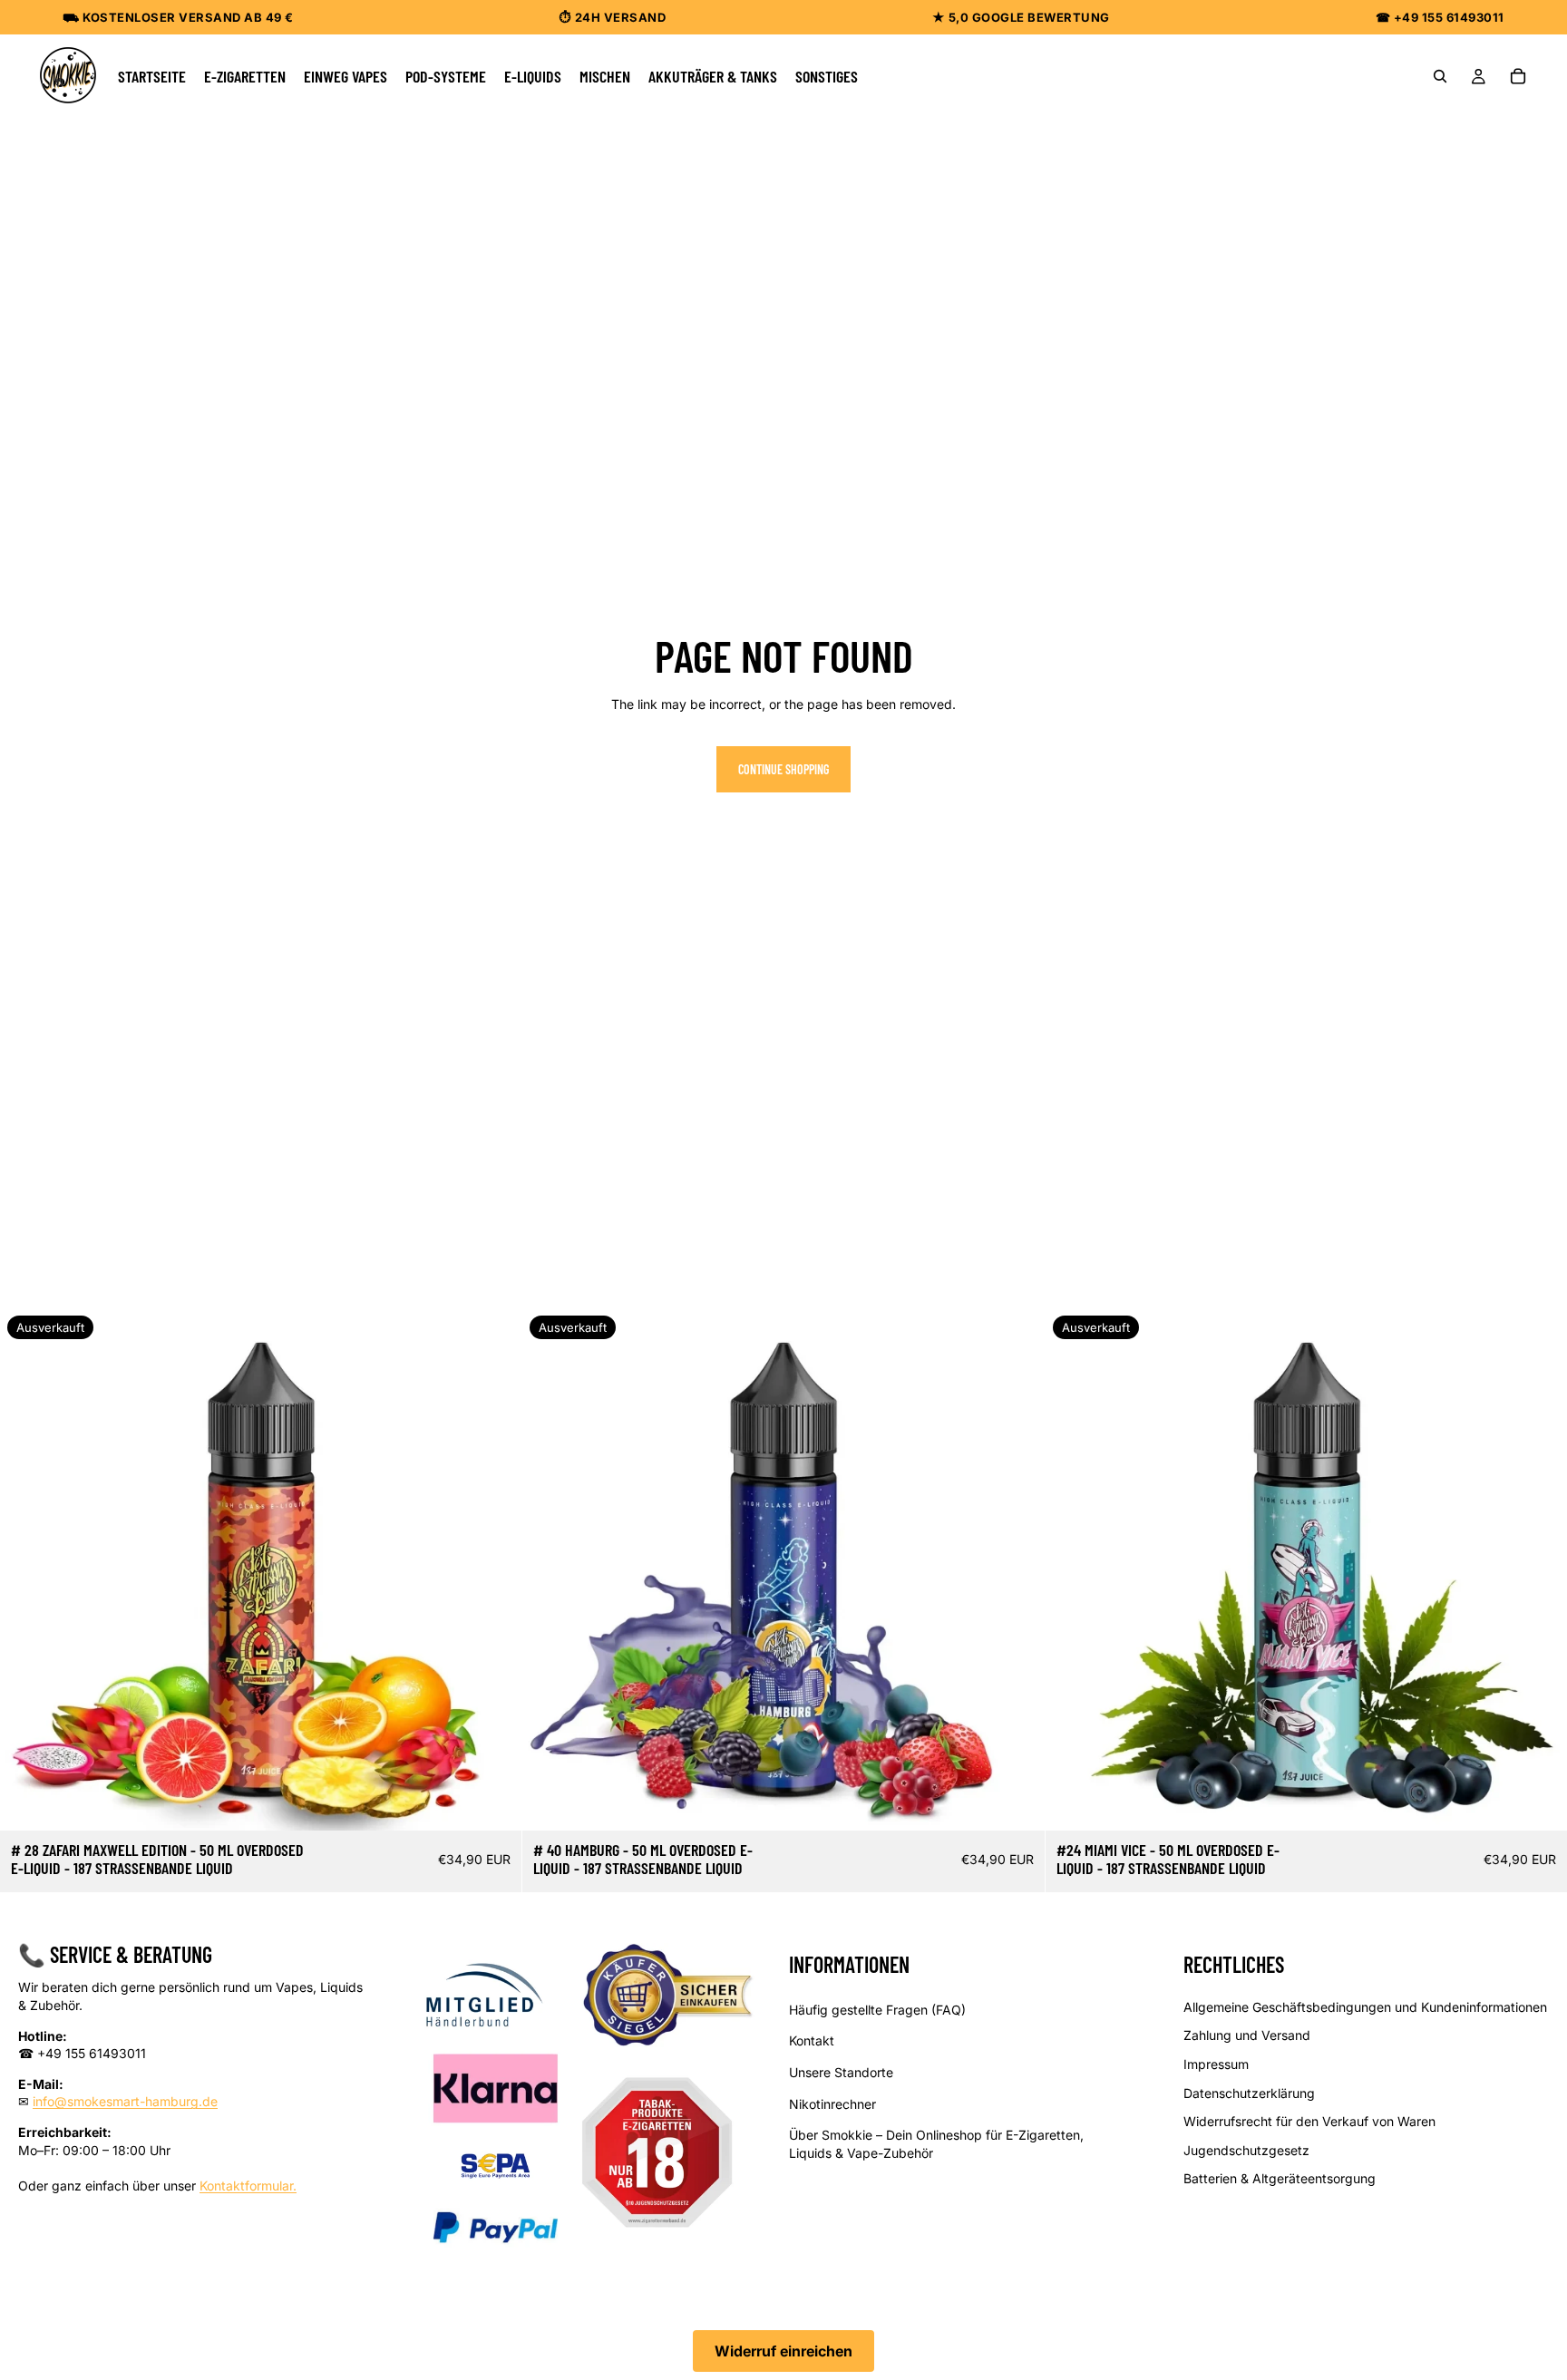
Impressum (1216, 2064)
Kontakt (812, 2040)
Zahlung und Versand (1247, 2035)
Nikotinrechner (832, 2103)
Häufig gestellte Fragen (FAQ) (877, 2009)
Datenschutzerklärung (1249, 2092)
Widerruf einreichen (783, 2351)
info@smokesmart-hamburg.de (125, 2101)
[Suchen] (1440, 76)
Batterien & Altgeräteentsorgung (1280, 2178)
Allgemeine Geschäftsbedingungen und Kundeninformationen (1365, 2006)
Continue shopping (783, 769)
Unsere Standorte (841, 2072)
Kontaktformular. (248, 2185)
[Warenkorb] (1518, 76)
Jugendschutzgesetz (1246, 2149)
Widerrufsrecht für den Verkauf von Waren (1309, 2121)
